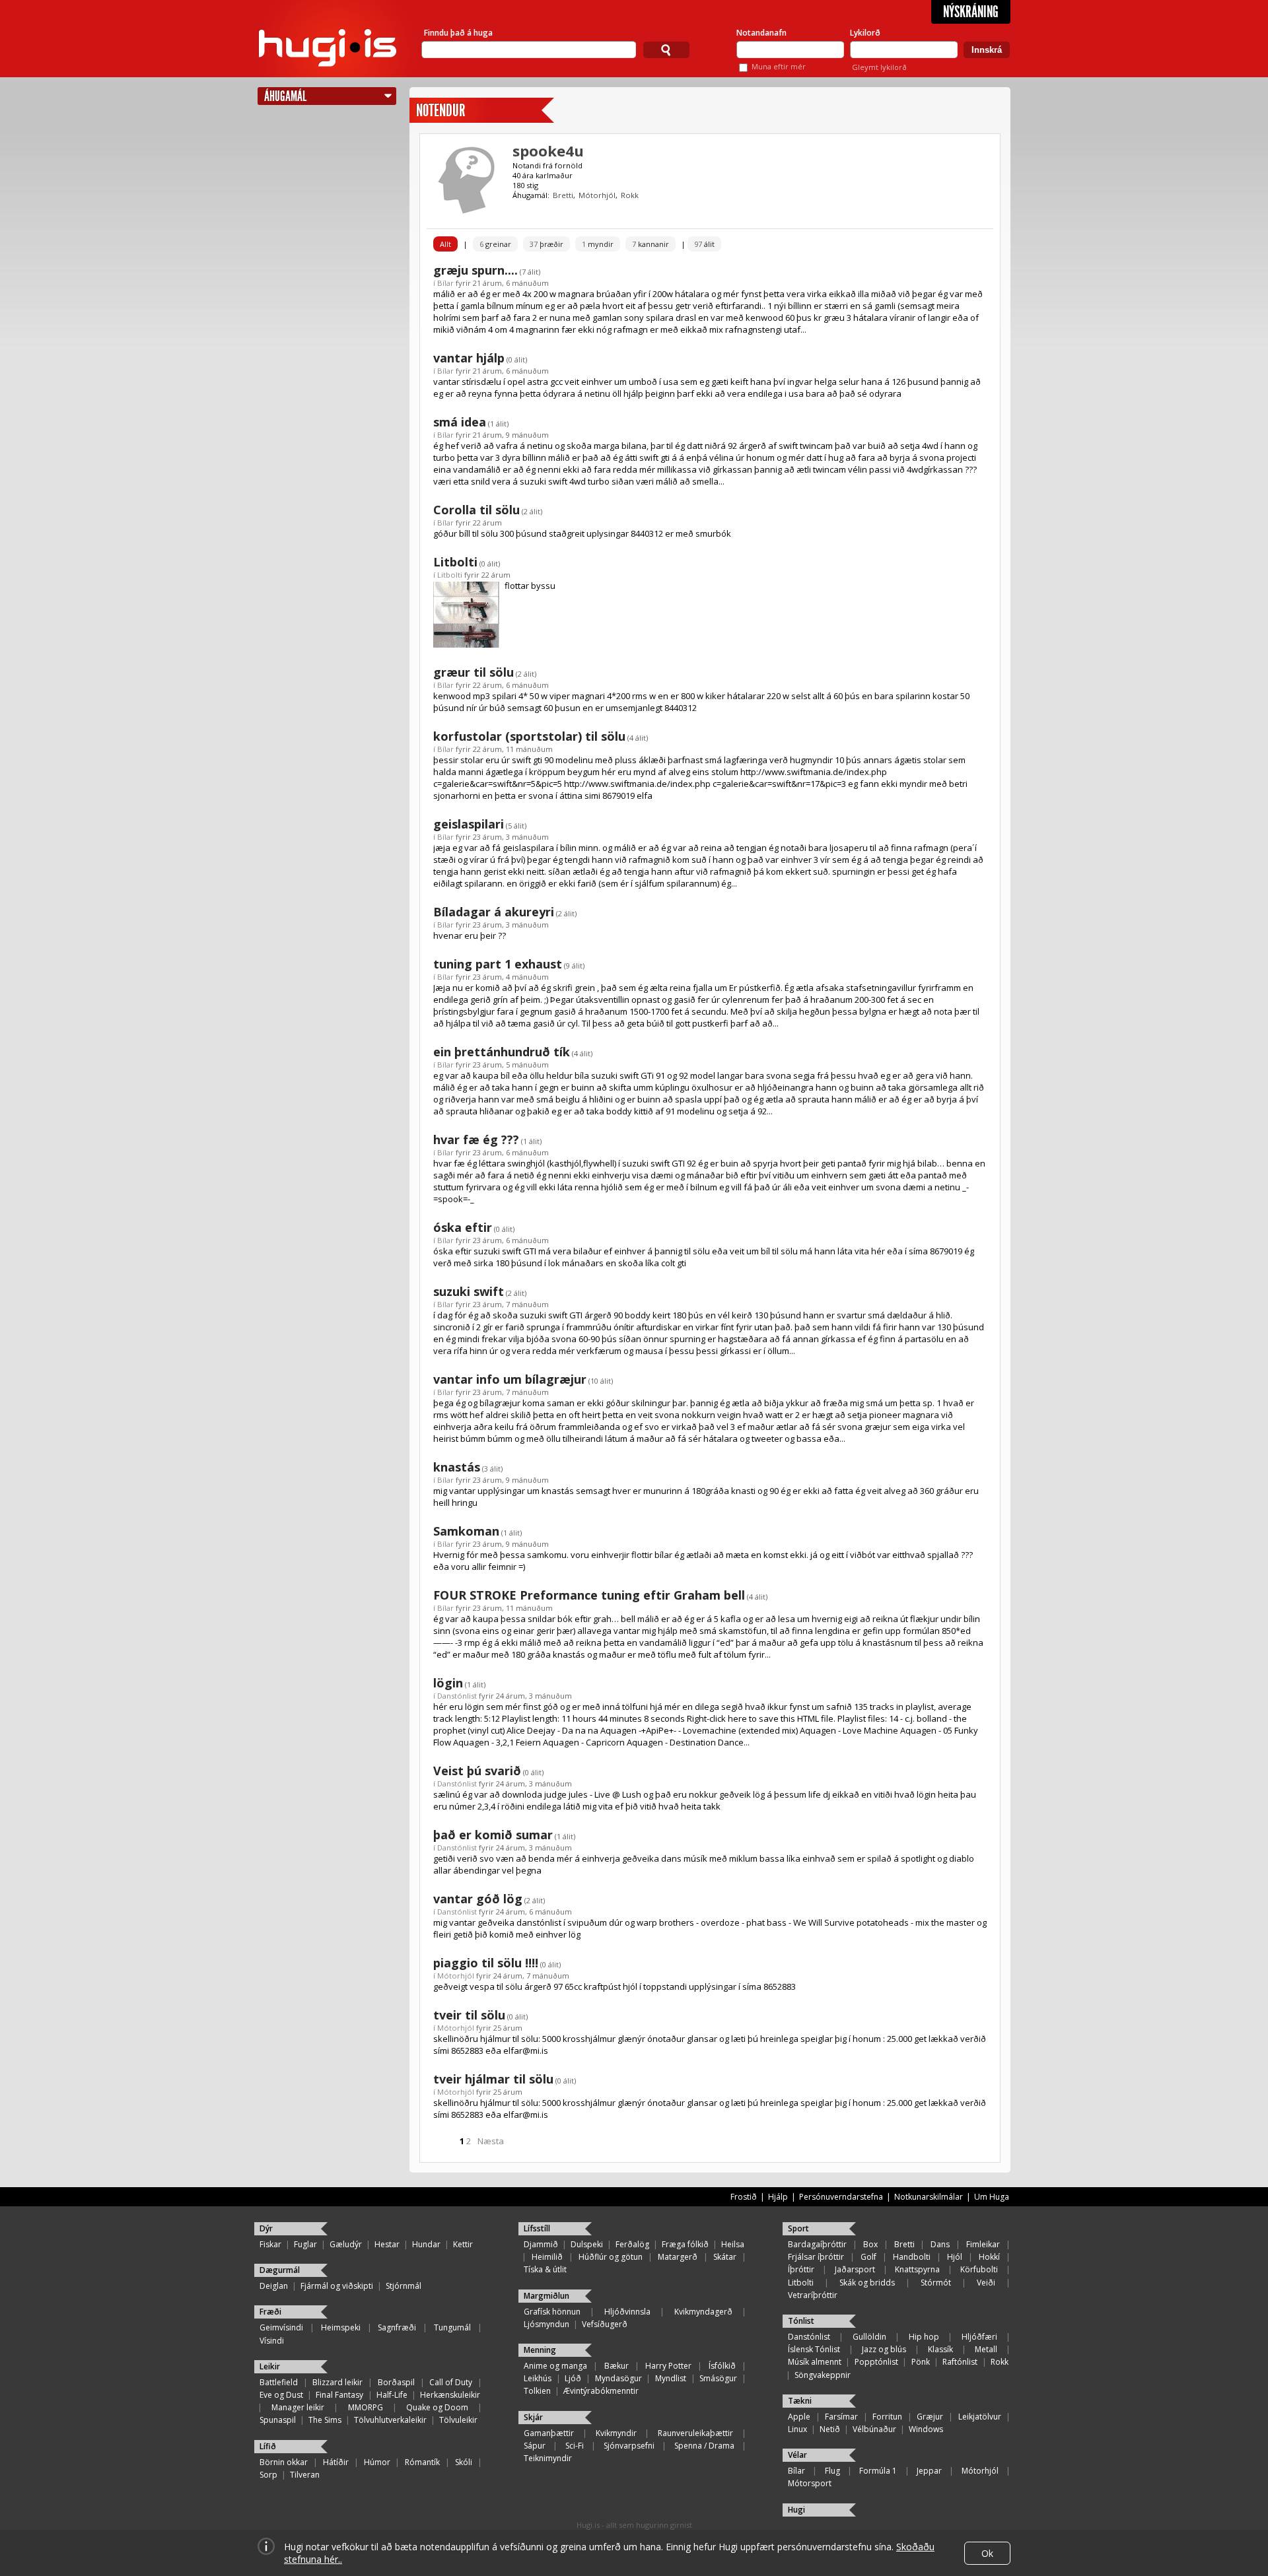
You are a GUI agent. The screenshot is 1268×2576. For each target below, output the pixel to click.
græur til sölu (474, 672)
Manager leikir (298, 2407)
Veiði (986, 2283)
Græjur (930, 2417)
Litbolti (455, 562)
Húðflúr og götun (611, 2257)
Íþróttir (801, 2269)
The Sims (325, 2420)
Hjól (955, 2257)
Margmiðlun (546, 2296)
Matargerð (678, 2257)
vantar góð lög (478, 1899)
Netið (830, 2429)
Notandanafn (761, 33)
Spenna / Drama (704, 2446)
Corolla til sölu (476, 510)
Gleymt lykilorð (879, 67)
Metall (986, 2349)
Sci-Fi (575, 2446)
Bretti (563, 195)
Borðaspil (396, 2382)
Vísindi (272, 2341)
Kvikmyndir (616, 2433)
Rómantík (422, 2462)
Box (870, 2244)
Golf (868, 2257)
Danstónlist (457, 1696)
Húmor (377, 2462)
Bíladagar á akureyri (494, 912)
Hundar (426, 2244)
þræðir (546, 244)
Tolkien (537, 2391)
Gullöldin (869, 2337)
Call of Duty (451, 2382)
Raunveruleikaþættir (695, 2433)
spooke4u (548, 151)
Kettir (463, 2244)
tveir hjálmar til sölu (493, 2079)
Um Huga (992, 2197)
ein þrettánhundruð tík (502, 1052)
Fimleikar (983, 2244)
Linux (797, 2429)
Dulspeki (587, 2244)
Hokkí (989, 2257)
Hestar (387, 2244)
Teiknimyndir (548, 2458)
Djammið (541, 2244)
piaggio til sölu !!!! (486, 1963)
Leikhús (538, 2378)
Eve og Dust (281, 2395)
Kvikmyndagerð (703, 2312)
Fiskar (270, 2244)
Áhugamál (285, 96)
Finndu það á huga (458, 33)
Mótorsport (810, 2483)
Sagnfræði (397, 2327)
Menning (540, 2350)
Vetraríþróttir (813, 2295)
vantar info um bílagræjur (510, 1379)
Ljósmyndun (546, 2324)
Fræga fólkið (685, 2244)
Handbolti (912, 2257)
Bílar (445, 283)
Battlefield (279, 2382)
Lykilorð (865, 33)
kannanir (651, 244)
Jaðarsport (855, 2269)
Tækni (800, 2401)
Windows (926, 2429)
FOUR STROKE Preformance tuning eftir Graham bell (589, 1595)
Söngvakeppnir (823, 2375)
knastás (457, 1467)
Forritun (887, 2417)
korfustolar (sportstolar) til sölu (529, 736)
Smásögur (718, 2378)
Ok (987, 2553)
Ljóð (573, 2378)
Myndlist (671, 2378)
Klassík (940, 2349)
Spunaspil (278, 2420)
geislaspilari (469, 824)
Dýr (266, 2228)
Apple (799, 2417)
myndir (598, 244)
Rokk (630, 195)
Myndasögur (618, 2378)
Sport (798, 2228)
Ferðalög (632, 2244)
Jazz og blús (884, 2349)
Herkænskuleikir (450, 2395)
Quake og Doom (437, 2407)
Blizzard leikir (337, 2382)
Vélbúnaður (874, 2429)
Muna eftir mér (779, 66)
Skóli (464, 2462)
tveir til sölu (469, 2015)
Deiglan (274, 2286)
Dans (940, 2244)
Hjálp (778, 2197)
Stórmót (936, 2283)
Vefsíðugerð (605, 2324)
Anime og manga (555, 2366)
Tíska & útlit (545, 2269)
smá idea (460, 422)
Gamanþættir (549, 2433)
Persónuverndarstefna (841, 2197)
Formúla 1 (878, 2471)
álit (704, 244)
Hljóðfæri (979, 2337)
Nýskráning (971, 12)
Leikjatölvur (980, 2417)
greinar (495, 244)
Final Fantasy (339, 2395)
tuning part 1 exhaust (498, 964)
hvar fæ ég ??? (476, 1139)
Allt (445, 244)
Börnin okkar (284, 2462)
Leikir (270, 2366)
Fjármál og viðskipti (337, 2286)
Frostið (744, 2197)
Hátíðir (336, 2462)
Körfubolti (979, 2269)
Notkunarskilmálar (929, 2197)
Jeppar (929, 2471)
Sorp (268, 2475)
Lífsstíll (537, 2228)
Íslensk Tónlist (814, 2349)
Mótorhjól (597, 195)
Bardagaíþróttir (817, 2244)
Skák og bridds (867, 2283)
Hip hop (924, 2337)
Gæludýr (346, 2244)
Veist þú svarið (477, 1771)
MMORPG (366, 2407)
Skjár (533, 2417)
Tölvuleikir (458, 2420)
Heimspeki (341, 2327)
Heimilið (547, 2257)
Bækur (616, 2366)
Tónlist (801, 2321)
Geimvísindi (281, 2327)
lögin (448, 1683)
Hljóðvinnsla (627, 2312)
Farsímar (841, 2417)
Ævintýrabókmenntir (601, 2391)
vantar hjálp (469, 358)
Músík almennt (815, 2362)
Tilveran (305, 2475)
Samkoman (466, 1531)
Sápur (535, 2446)
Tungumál (452, 2327)
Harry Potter (668, 2366)
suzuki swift (469, 1291)
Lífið (268, 2446)
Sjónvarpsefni (629, 2446)
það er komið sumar (493, 1835)
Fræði (270, 2312)
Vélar (797, 2455)
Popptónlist (876, 2362)
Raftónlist (960, 2362)
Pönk (921, 2362)
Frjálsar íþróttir (816, 2257)
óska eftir (463, 1227)
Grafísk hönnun (552, 2312)
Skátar (725, 2257)
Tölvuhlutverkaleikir (390, 2420)
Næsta (491, 2141)
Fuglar (305, 2244)
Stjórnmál (404, 2286)
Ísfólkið (722, 2366)
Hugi (796, 2510)
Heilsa (733, 2244)
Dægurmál (280, 2270)
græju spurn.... (475, 270)
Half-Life (392, 2395)
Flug (832, 2471)
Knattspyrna (917, 2269)
